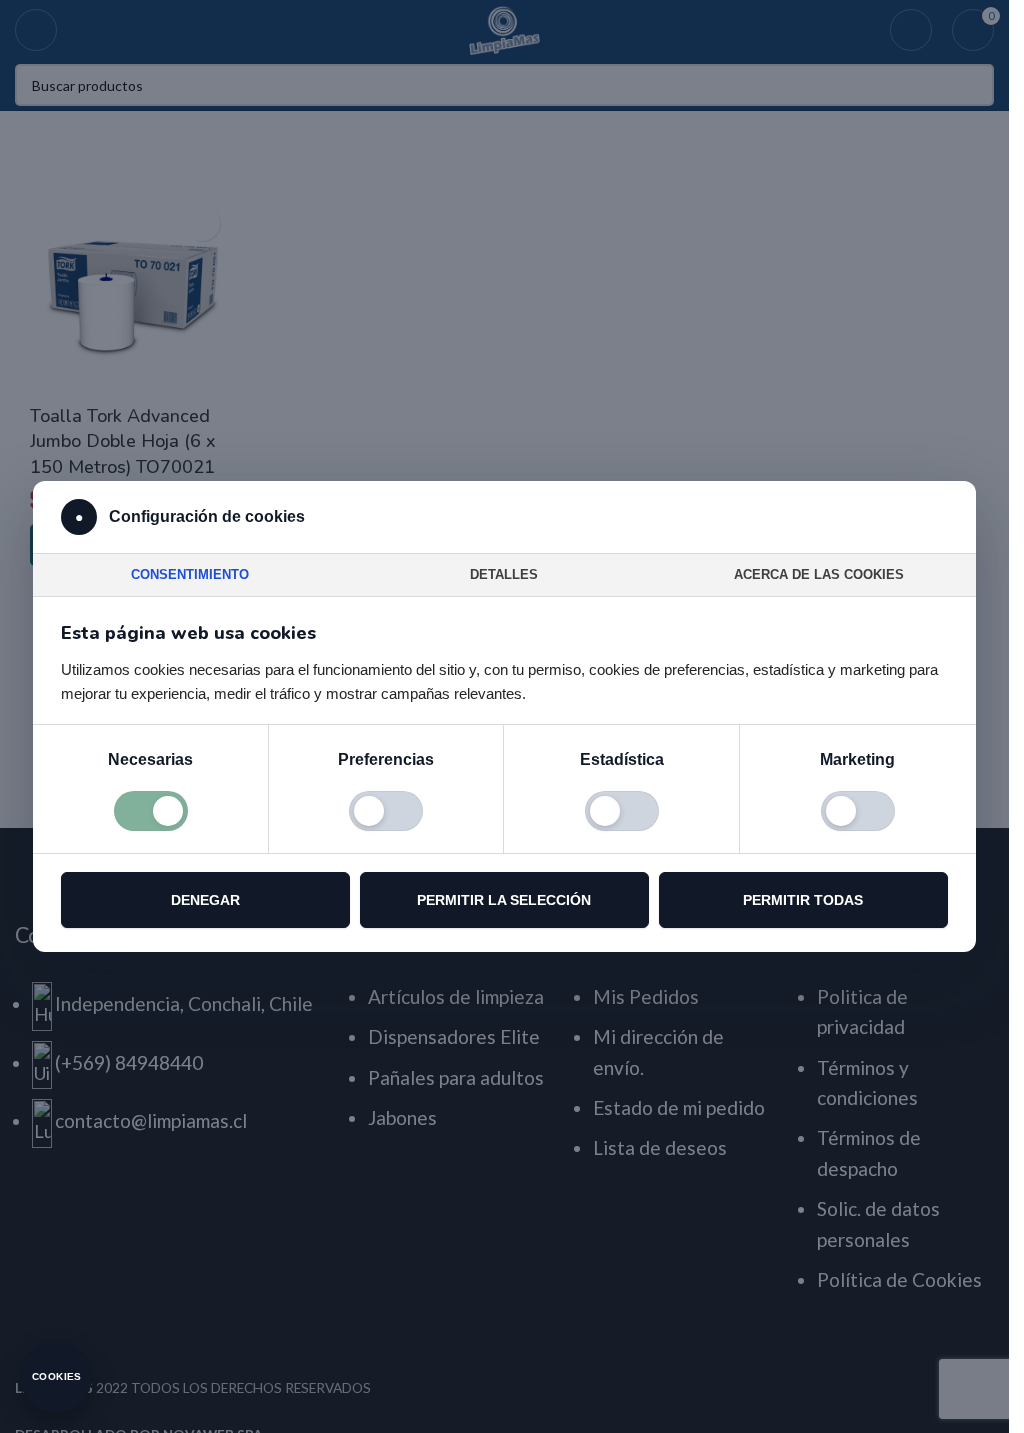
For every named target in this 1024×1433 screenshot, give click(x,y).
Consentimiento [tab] (190, 574)
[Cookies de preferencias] (386, 811)
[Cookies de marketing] (858, 811)
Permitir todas (803, 900)
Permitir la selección (504, 900)
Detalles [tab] (504, 574)
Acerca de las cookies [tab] (819, 574)
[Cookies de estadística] (622, 811)
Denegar (205, 900)
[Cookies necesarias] (151, 811)
